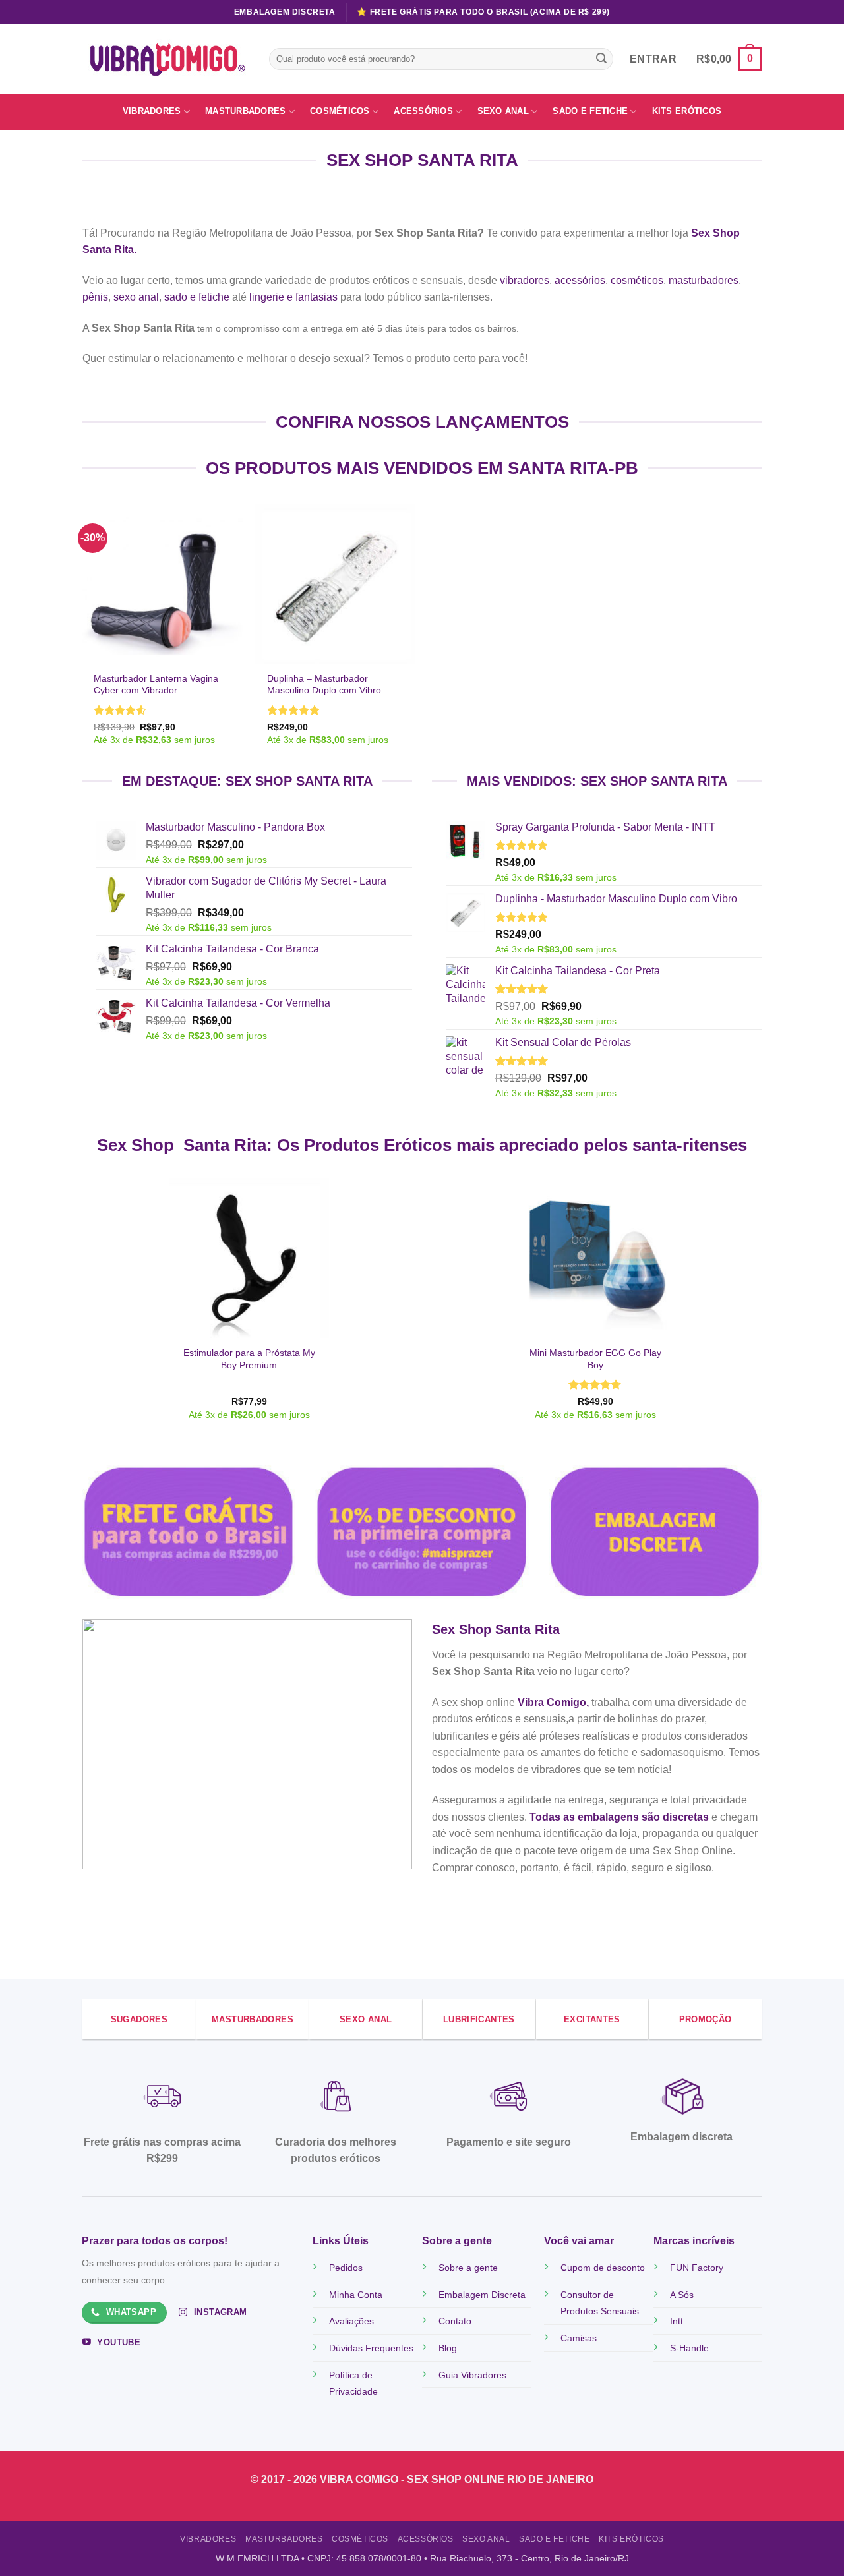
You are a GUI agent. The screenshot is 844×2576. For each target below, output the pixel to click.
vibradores (525, 280)
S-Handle (689, 2348)
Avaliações (351, 2321)
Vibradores (152, 111)
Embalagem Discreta (482, 2295)
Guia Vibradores (472, 2375)
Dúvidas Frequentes (371, 2348)
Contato (455, 2321)
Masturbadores (245, 111)
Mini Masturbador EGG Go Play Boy (595, 1359)
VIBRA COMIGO (360, 2479)
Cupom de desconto (603, 2268)
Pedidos (346, 2268)
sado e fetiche (197, 297)
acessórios (580, 280)
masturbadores (704, 280)
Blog (448, 2348)
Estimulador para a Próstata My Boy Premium (249, 1359)
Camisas (579, 2338)
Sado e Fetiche (590, 111)
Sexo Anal (503, 111)
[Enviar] (601, 59)
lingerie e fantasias (293, 297)
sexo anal (136, 297)
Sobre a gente (468, 2268)
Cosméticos (340, 111)
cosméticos (637, 280)
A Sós (682, 2295)
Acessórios (423, 111)
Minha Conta (356, 2295)
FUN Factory (697, 2268)
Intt (677, 2321)
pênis (95, 297)
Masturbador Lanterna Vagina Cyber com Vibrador (156, 685)
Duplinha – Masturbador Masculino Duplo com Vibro (324, 685)
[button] (729, 59)
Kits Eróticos (687, 111)
